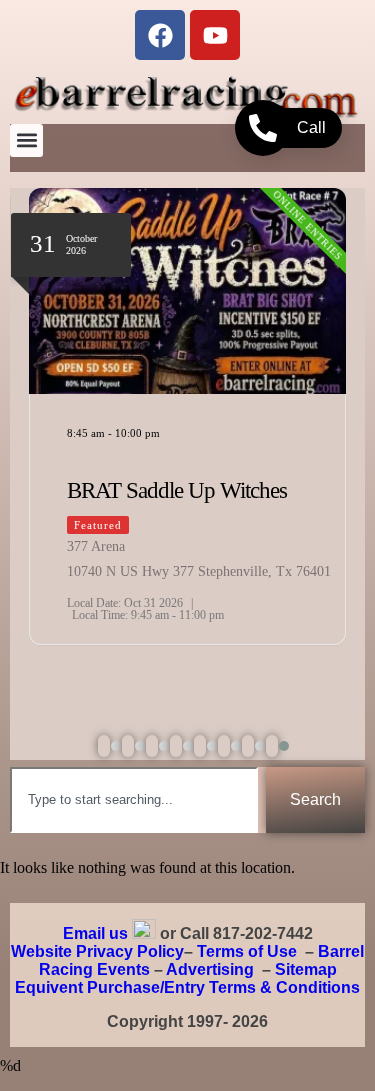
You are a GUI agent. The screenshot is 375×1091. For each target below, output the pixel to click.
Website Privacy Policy (97, 951)
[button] (26, 140)
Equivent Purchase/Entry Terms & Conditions (187, 987)
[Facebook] (160, 35)
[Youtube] (215, 35)
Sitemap (306, 969)
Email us (95, 933)
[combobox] (134, 800)
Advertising (210, 969)
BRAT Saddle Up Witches (177, 490)
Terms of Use (247, 951)
